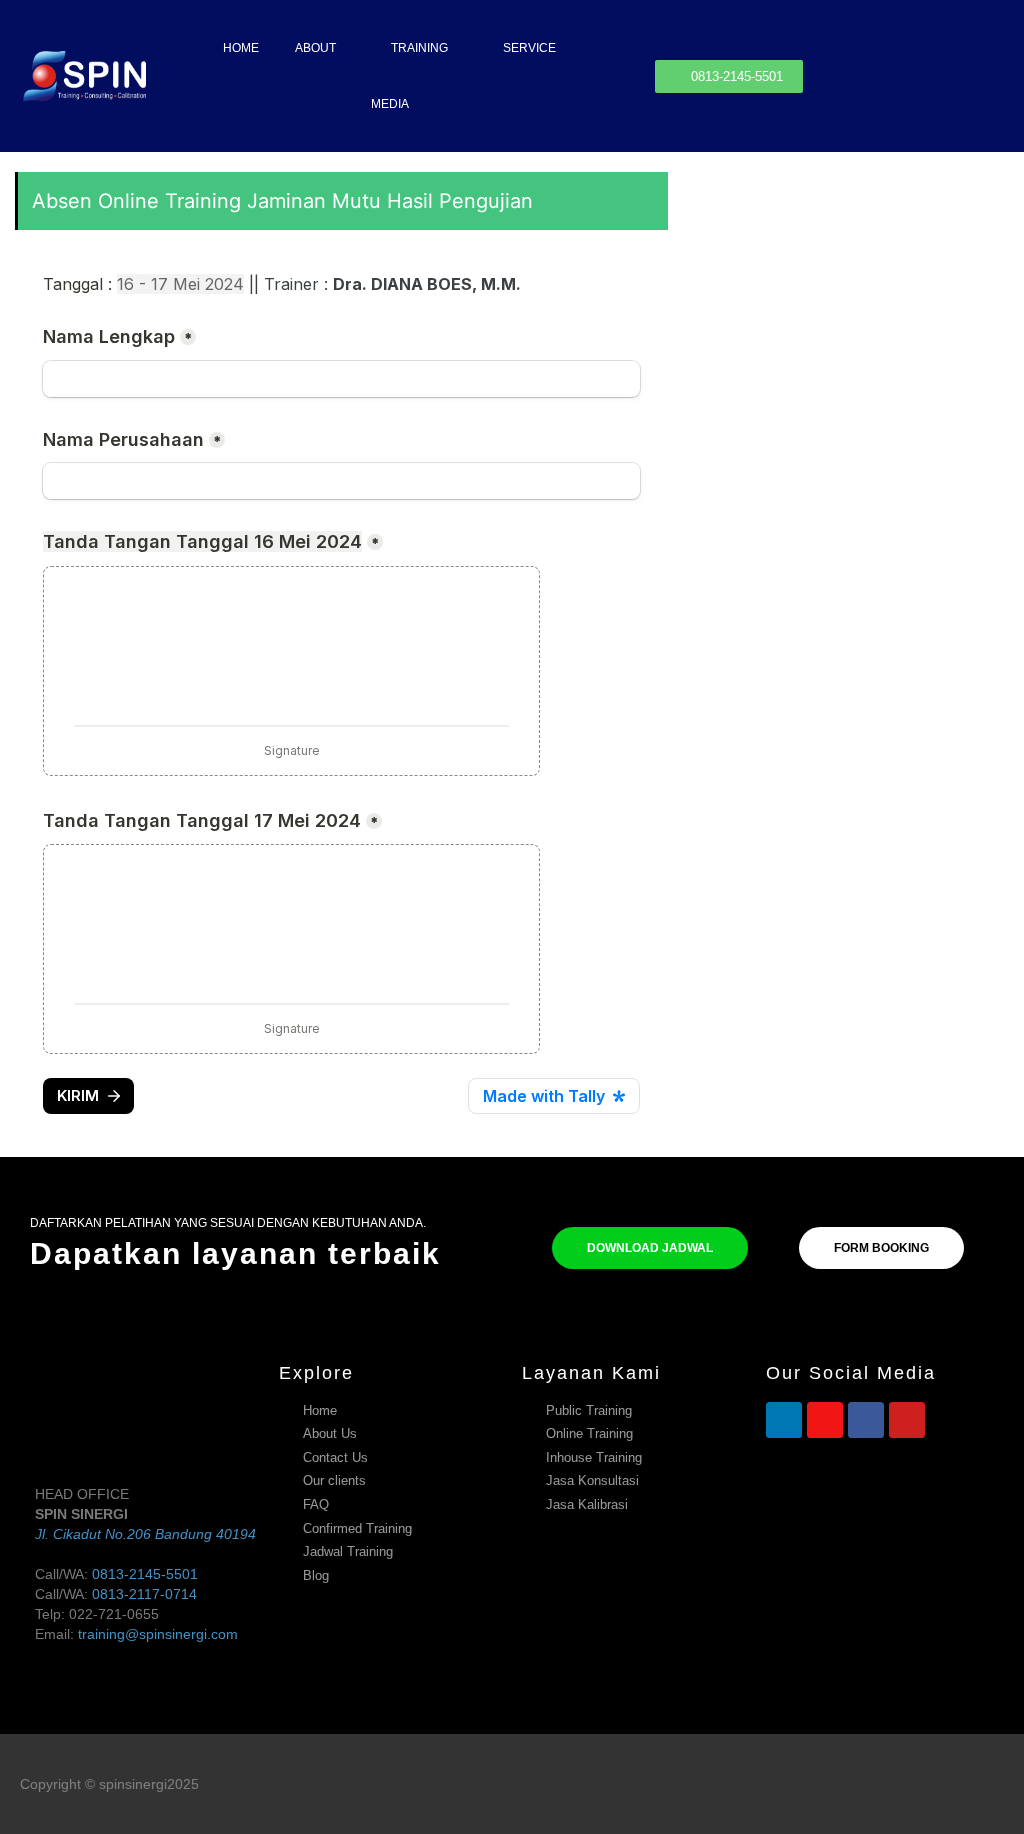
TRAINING (419, 48)
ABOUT (315, 48)
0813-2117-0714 (144, 1594)
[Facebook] (866, 1420)
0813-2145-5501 (145, 1574)
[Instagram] (825, 1420)
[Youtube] (907, 1420)
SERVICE (529, 48)
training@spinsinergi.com (158, 1634)
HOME (241, 48)
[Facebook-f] (957, 1783)
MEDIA (390, 104)
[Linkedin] (784, 1420)
